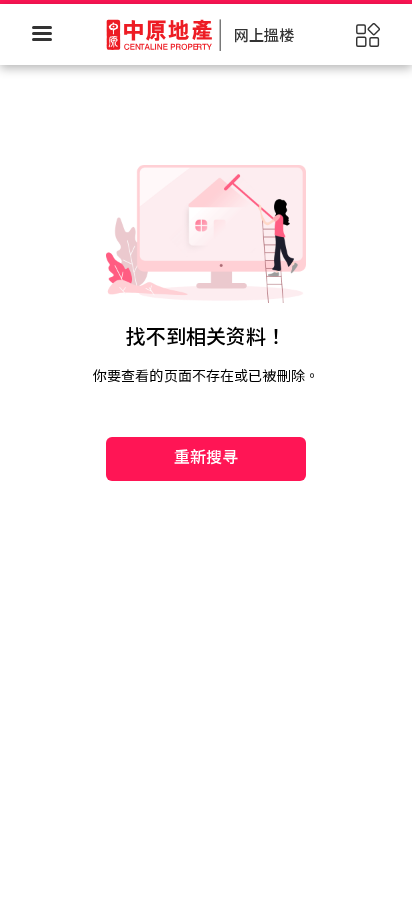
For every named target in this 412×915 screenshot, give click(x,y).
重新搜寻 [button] (206, 457)
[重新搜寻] (206, 396)
